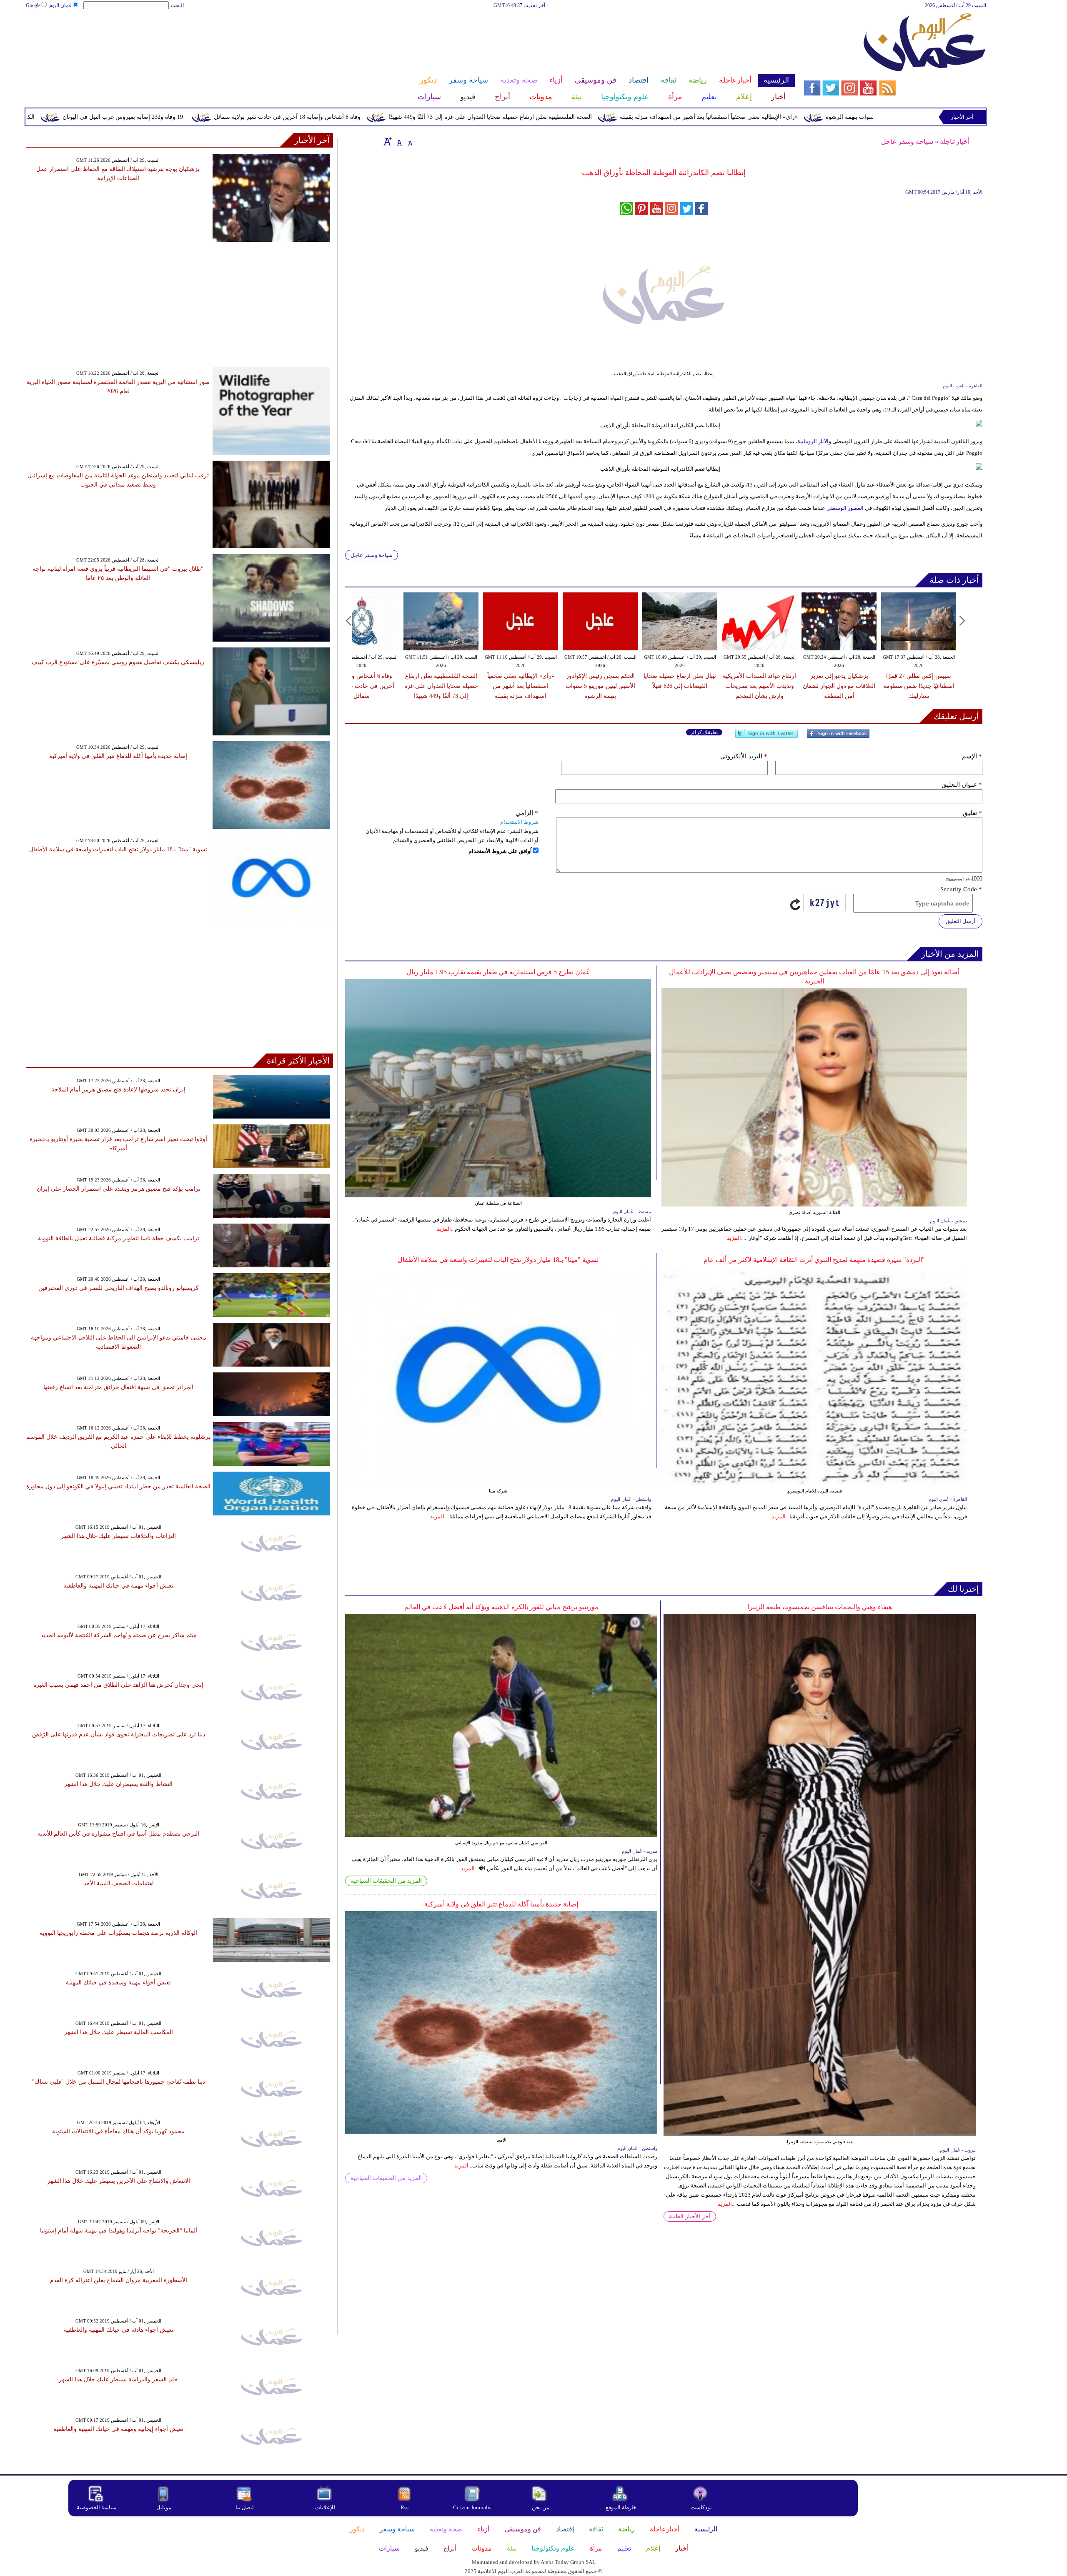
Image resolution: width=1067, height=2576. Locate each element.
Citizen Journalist (473, 2507)
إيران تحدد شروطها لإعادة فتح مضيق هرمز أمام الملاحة (118, 1090)
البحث (177, 5)
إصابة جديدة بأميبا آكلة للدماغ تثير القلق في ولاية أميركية (501, 1904)
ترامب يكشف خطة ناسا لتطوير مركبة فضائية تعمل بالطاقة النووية (119, 1238)
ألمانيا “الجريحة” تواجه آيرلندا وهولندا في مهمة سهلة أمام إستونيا (119, 2231)
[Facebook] (838, 737)
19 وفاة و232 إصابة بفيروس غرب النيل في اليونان (277, 117)
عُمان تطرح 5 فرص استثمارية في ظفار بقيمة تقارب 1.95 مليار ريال (498, 972)
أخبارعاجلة (955, 142)
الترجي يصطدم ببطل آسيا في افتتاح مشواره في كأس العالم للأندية (118, 1834)
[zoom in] (388, 141)
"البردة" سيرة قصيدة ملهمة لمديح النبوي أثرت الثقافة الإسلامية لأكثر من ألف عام (814, 1260)
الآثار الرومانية (813, 441)
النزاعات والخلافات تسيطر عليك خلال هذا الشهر (118, 1536)
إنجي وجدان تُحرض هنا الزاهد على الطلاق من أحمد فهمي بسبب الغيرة (118, 1685)
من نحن (541, 2507)
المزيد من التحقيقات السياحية (386, 1881)
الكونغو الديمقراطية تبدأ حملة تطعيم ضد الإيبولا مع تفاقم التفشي (111, 117)
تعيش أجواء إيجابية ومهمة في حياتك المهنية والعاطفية (118, 2429)
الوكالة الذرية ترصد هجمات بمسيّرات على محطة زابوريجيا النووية (118, 1933)
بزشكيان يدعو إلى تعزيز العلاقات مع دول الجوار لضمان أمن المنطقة (839, 686)
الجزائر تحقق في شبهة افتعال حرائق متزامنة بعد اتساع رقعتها (118, 1387)
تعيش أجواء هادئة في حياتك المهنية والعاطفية (119, 2330)
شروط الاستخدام (519, 822)
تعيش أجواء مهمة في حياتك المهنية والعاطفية (118, 1586)
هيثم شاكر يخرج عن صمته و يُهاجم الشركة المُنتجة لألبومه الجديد (119, 1635)
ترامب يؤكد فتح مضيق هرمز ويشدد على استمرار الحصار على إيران (119, 1189)
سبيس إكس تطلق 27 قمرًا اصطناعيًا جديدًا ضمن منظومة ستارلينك (919, 686)
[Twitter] (766, 737)
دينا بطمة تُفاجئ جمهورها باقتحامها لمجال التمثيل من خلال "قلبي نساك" (119, 2082)
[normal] (398, 141)
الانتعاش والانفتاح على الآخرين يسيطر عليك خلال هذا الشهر (119, 2181)
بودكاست (701, 2507)
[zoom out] (410, 141)
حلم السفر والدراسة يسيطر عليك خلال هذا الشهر (118, 2379)
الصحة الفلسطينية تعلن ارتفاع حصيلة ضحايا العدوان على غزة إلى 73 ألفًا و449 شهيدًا (644, 117)
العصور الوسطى (845, 508)
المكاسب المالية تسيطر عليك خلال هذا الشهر (119, 2032)
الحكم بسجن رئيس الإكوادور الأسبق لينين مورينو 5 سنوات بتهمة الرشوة (600, 686)
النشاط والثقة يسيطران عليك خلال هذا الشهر (118, 1784)
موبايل (164, 2507)
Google (33, 5)
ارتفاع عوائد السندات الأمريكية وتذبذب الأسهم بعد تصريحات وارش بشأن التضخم (759, 686)
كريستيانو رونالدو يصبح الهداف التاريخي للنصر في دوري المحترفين (119, 1288)
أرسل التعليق (961, 921)
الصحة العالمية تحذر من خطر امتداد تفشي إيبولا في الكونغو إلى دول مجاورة (118, 1486)
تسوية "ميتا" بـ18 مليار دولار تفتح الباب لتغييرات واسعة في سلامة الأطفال (498, 1260)
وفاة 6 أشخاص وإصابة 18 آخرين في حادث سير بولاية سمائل (441, 117)
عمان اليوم (60, 5)
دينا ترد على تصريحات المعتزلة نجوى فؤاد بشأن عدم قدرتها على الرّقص (119, 1734)
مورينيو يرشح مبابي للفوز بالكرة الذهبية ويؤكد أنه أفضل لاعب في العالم (501, 1607)
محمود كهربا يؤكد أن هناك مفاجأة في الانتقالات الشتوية (118, 2131)
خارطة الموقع (621, 2507)
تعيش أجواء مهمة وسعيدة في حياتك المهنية (118, 1983)
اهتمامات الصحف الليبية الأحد (119, 1883)
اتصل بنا (245, 2507)
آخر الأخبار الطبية (690, 2216)
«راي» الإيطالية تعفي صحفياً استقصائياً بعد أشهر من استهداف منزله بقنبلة (863, 117)
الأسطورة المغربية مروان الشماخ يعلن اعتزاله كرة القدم (119, 2280)
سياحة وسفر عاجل (907, 142)
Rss (405, 2507)
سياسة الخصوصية (97, 2507)
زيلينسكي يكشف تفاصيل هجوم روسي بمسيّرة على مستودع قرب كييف (118, 662)
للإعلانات (325, 2507)
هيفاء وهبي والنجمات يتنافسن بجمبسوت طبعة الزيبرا (820, 1607)
